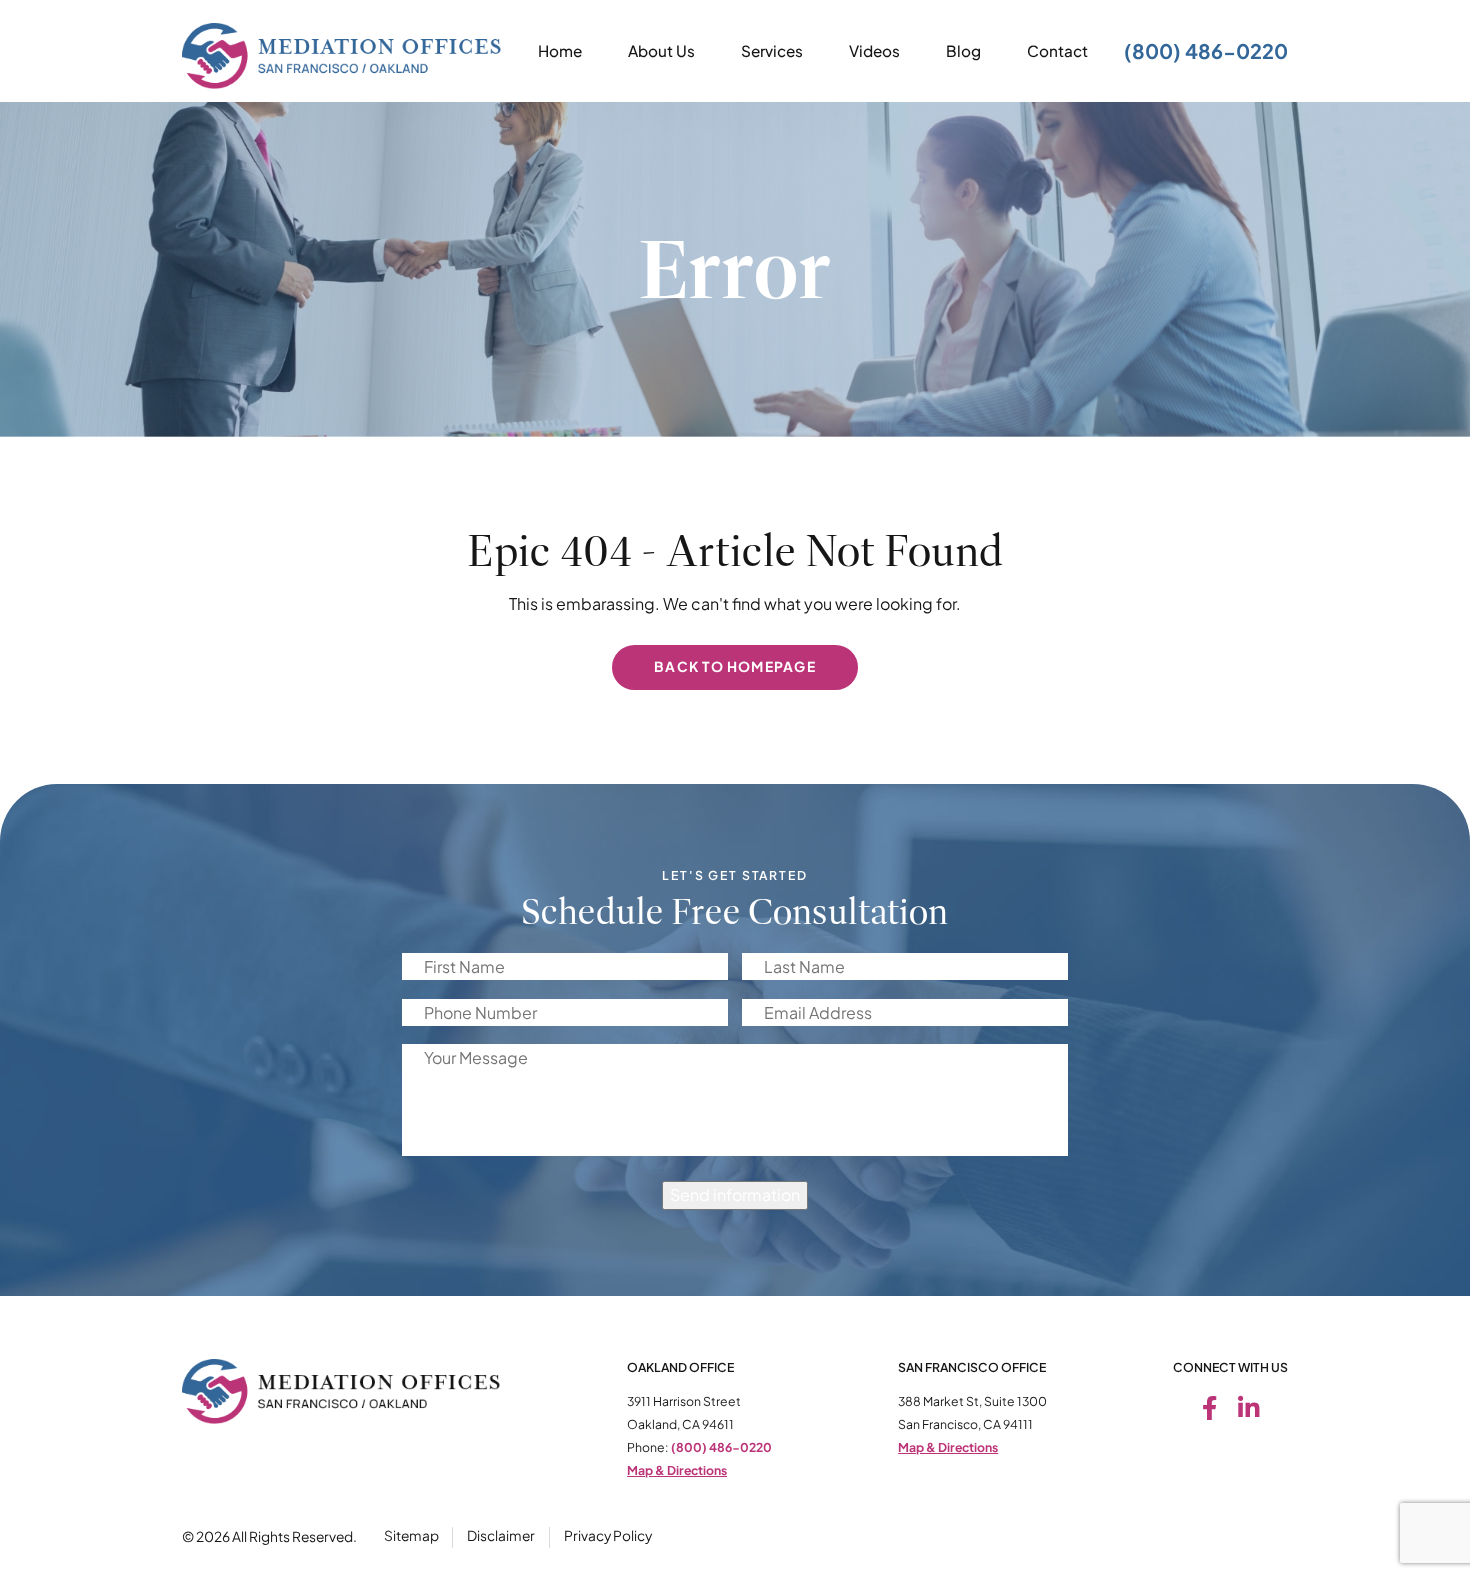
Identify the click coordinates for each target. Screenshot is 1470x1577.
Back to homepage (735, 666)
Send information (735, 1194)
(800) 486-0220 (1206, 50)
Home (560, 50)
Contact (1057, 50)
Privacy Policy (608, 1535)
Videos (874, 50)
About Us (661, 50)
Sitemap (411, 1535)
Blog (963, 50)
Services (772, 50)
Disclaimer (501, 1535)
